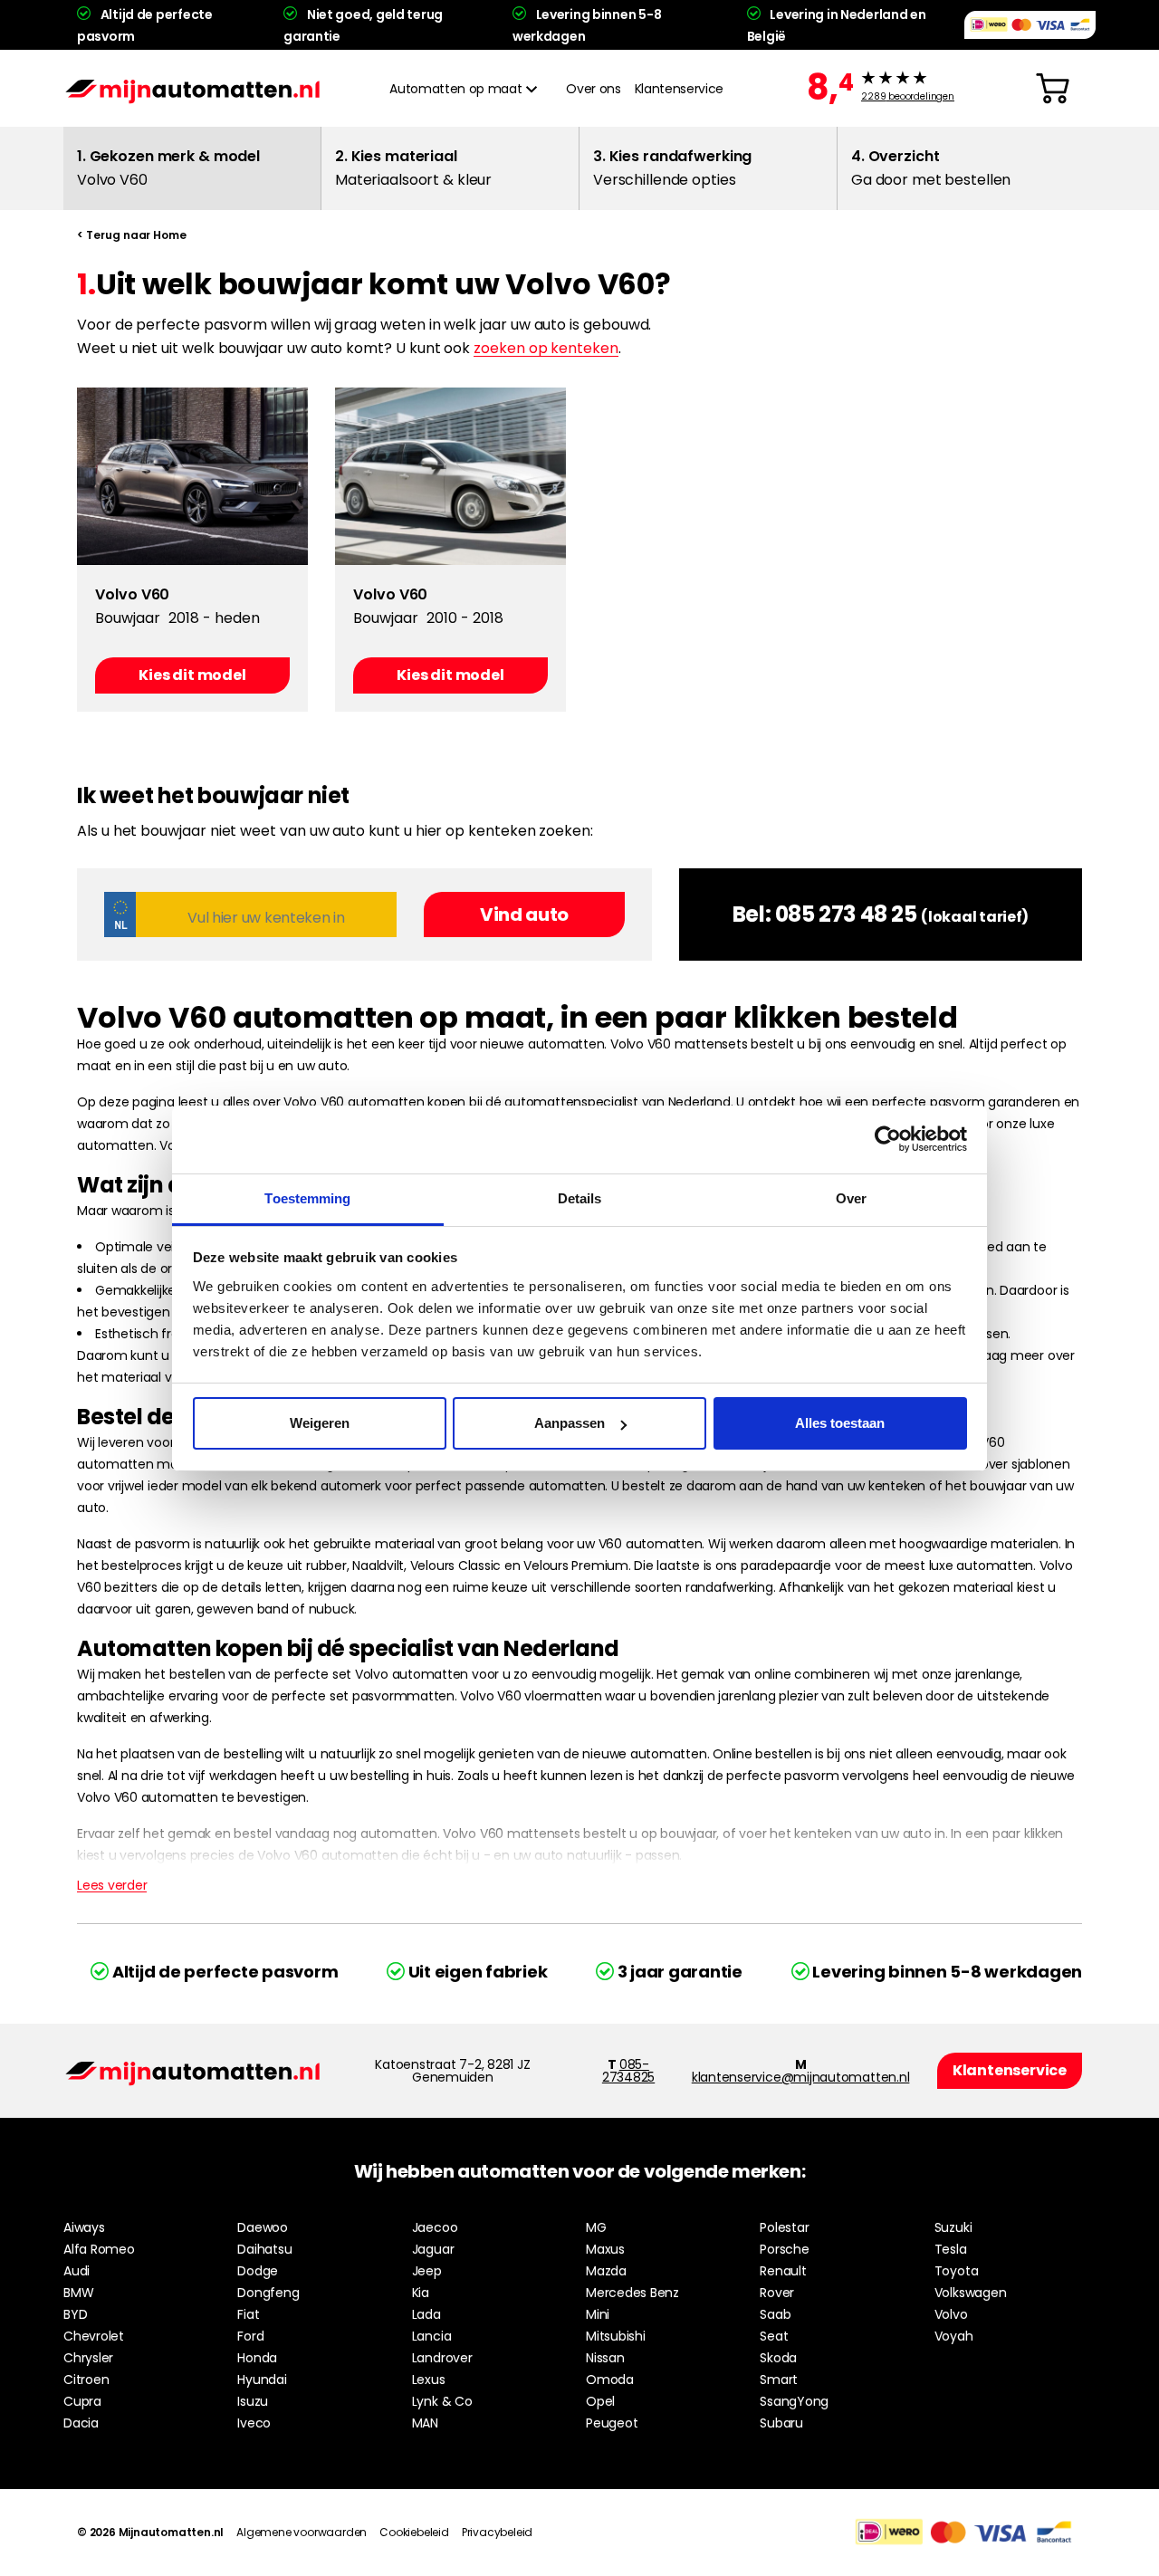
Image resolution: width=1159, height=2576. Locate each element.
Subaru (781, 2423)
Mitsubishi (616, 2336)
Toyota (957, 2271)
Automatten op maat (455, 89)
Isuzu (253, 2401)
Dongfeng (268, 2293)
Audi (77, 2271)
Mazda (606, 2271)
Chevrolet (94, 2336)
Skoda (778, 2358)
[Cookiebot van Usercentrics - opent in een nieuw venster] (888, 1139)
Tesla (951, 2249)
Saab (775, 2314)
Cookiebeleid (414, 2532)
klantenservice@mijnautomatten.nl (801, 2077)
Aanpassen (570, 1423)
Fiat (248, 2314)
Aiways (84, 2227)
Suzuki (953, 2227)
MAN (425, 2423)
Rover (777, 2293)
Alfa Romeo (99, 2249)
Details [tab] (580, 1198)
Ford (250, 2336)
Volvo (951, 2314)
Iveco (254, 2423)
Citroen (86, 2380)
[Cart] (1053, 89)
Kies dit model (192, 675)
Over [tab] (851, 1198)
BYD (75, 2314)
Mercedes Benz (632, 2293)
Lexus (429, 2380)
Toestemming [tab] (307, 1198)
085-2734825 (628, 2071)
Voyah (954, 2336)
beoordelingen (908, 97)
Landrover (442, 2358)
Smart (779, 2380)
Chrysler (88, 2358)
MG (596, 2227)
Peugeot (612, 2423)
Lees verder (112, 1885)
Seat (774, 2336)
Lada (426, 2314)
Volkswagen (971, 2293)
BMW (78, 2293)
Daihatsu (264, 2249)
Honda (257, 2358)
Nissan (605, 2358)
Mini (598, 2314)
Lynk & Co (442, 2401)
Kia (421, 2293)
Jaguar (433, 2249)
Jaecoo (435, 2227)
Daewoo (263, 2227)
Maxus (605, 2249)
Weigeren (320, 1423)
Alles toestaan (840, 1423)
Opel (600, 2401)
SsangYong (794, 2401)
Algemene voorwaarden (302, 2532)
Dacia (81, 2423)
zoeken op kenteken (546, 348)
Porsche (784, 2249)
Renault (783, 2271)
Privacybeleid (497, 2532)
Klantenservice (679, 89)
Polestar (784, 2227)
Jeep (427, 2271)
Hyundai (262, 2380)
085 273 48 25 (846, 914)
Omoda (610, 2380)
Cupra (82, 2401)
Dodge (258, 2271)
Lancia (432, 2336)
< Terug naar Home (132, 235)
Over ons (593, 89)
